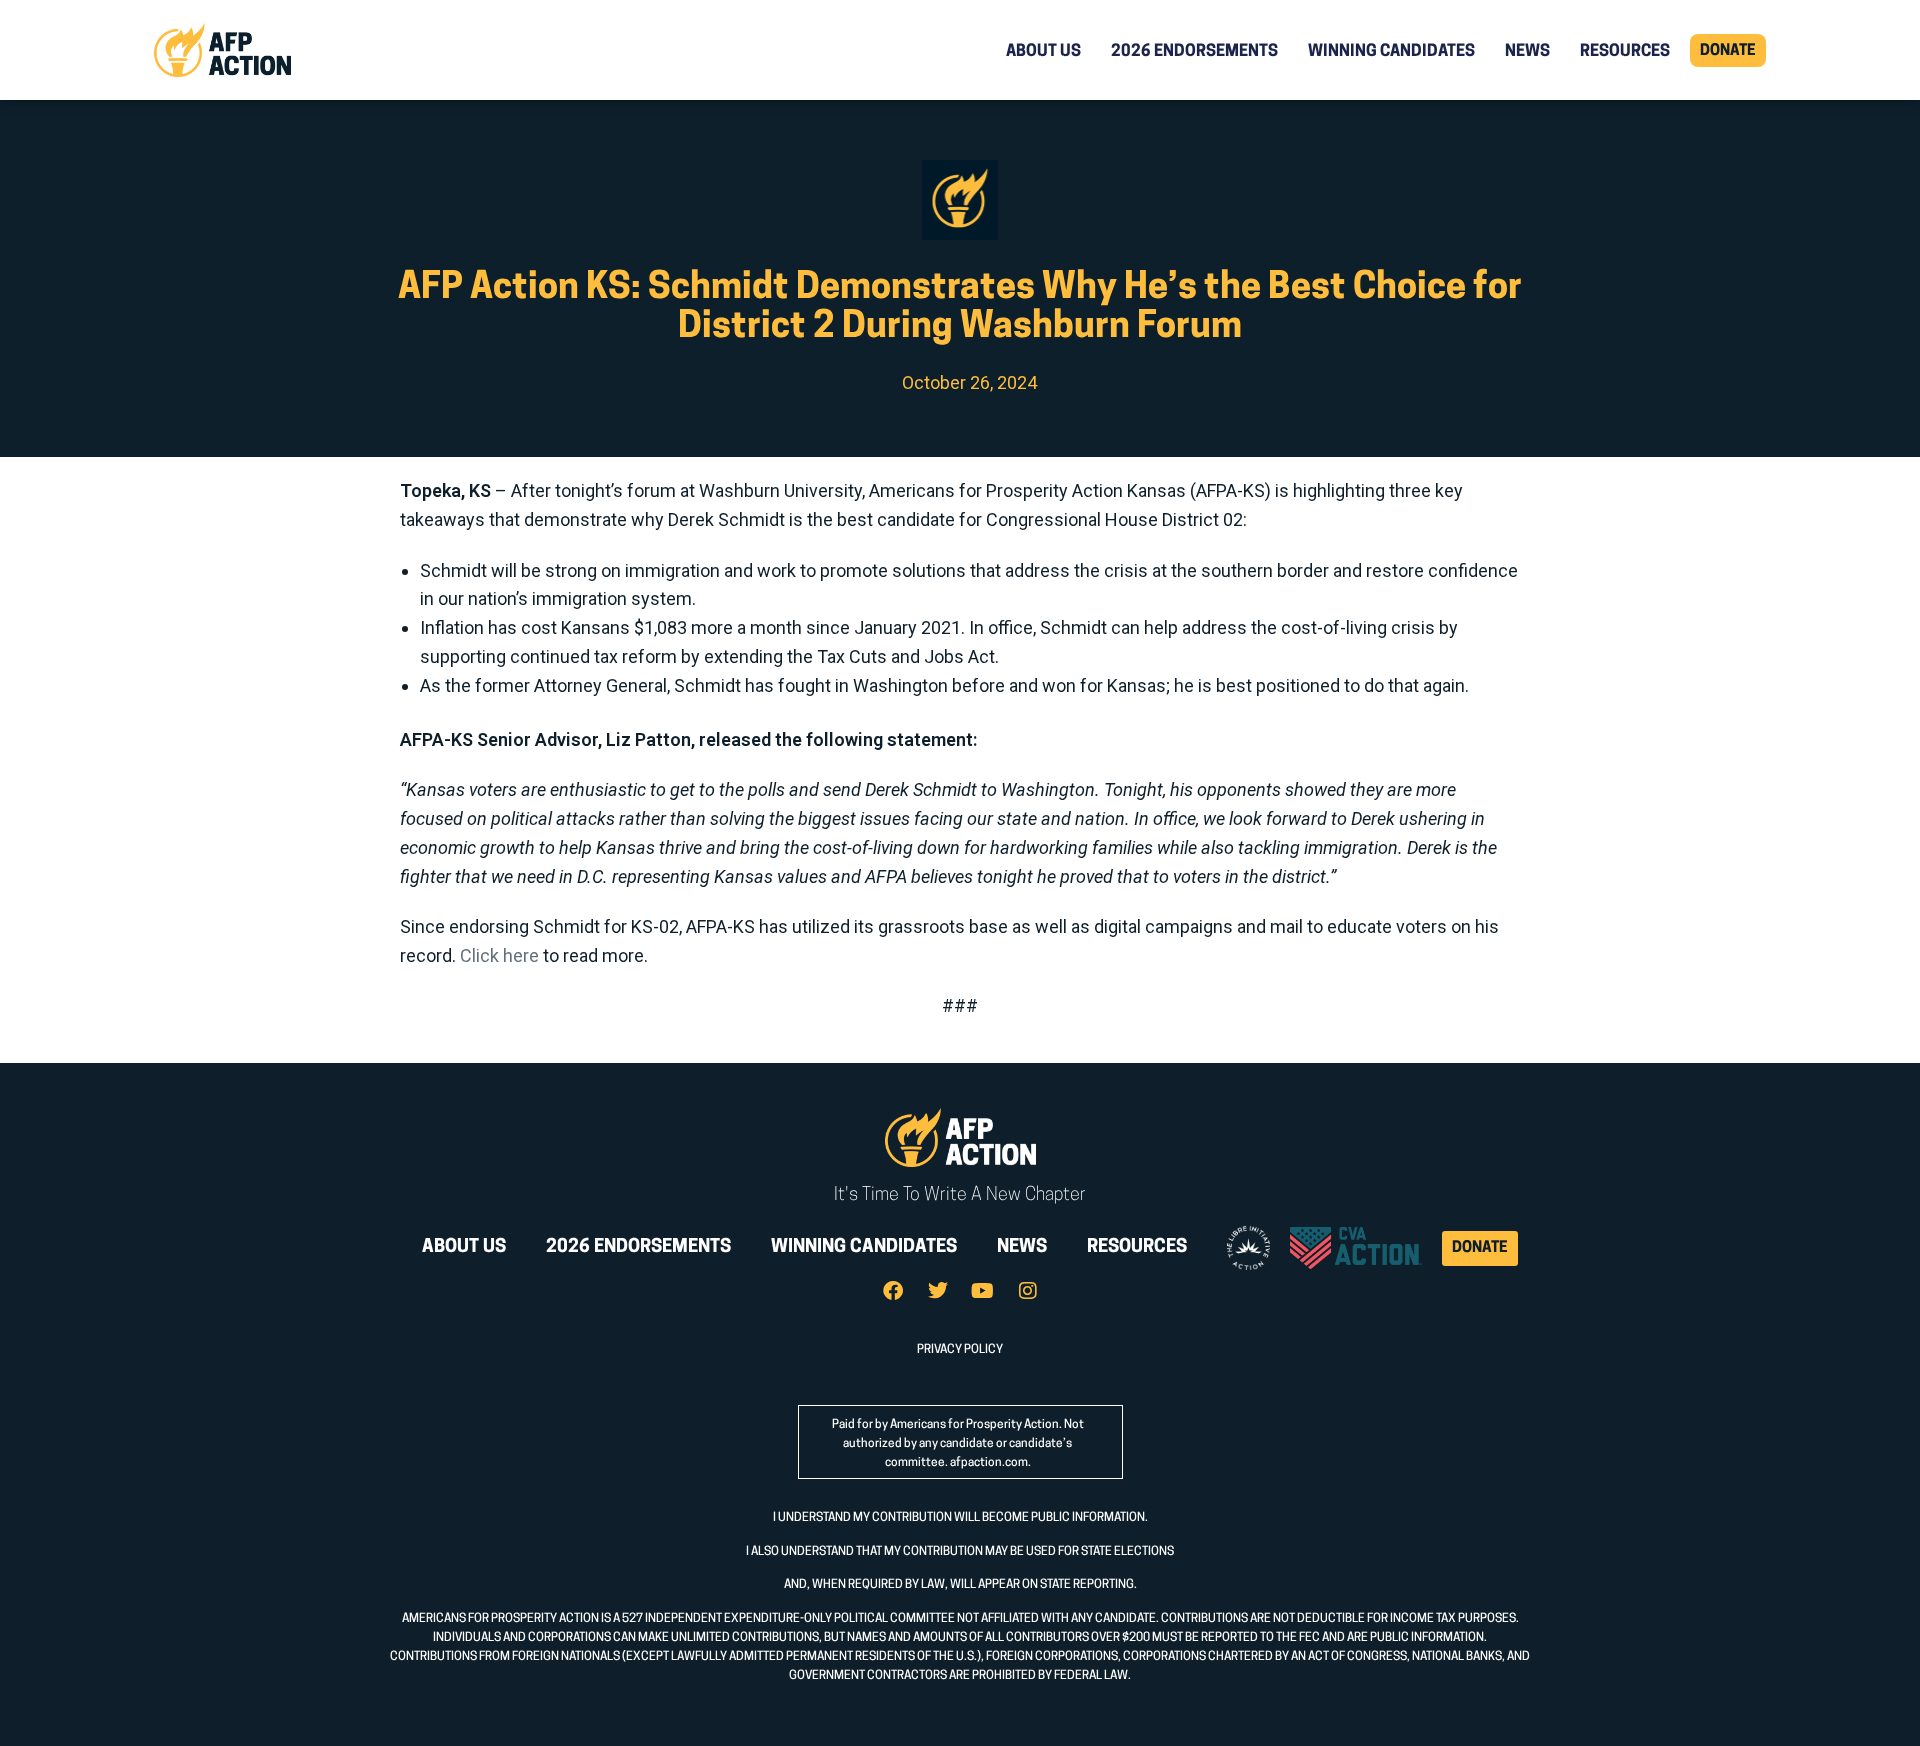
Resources (1625, 52)
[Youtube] (983, 1291)
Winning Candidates (1391, 52)
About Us (1043, 52)
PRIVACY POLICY (960, 1350)
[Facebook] (893, 1291)
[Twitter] (938, 1291)
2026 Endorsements (1194, 52)
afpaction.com (989, 1463)
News (1527, 52)
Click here (499, 955)
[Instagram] (1028, 1291)
